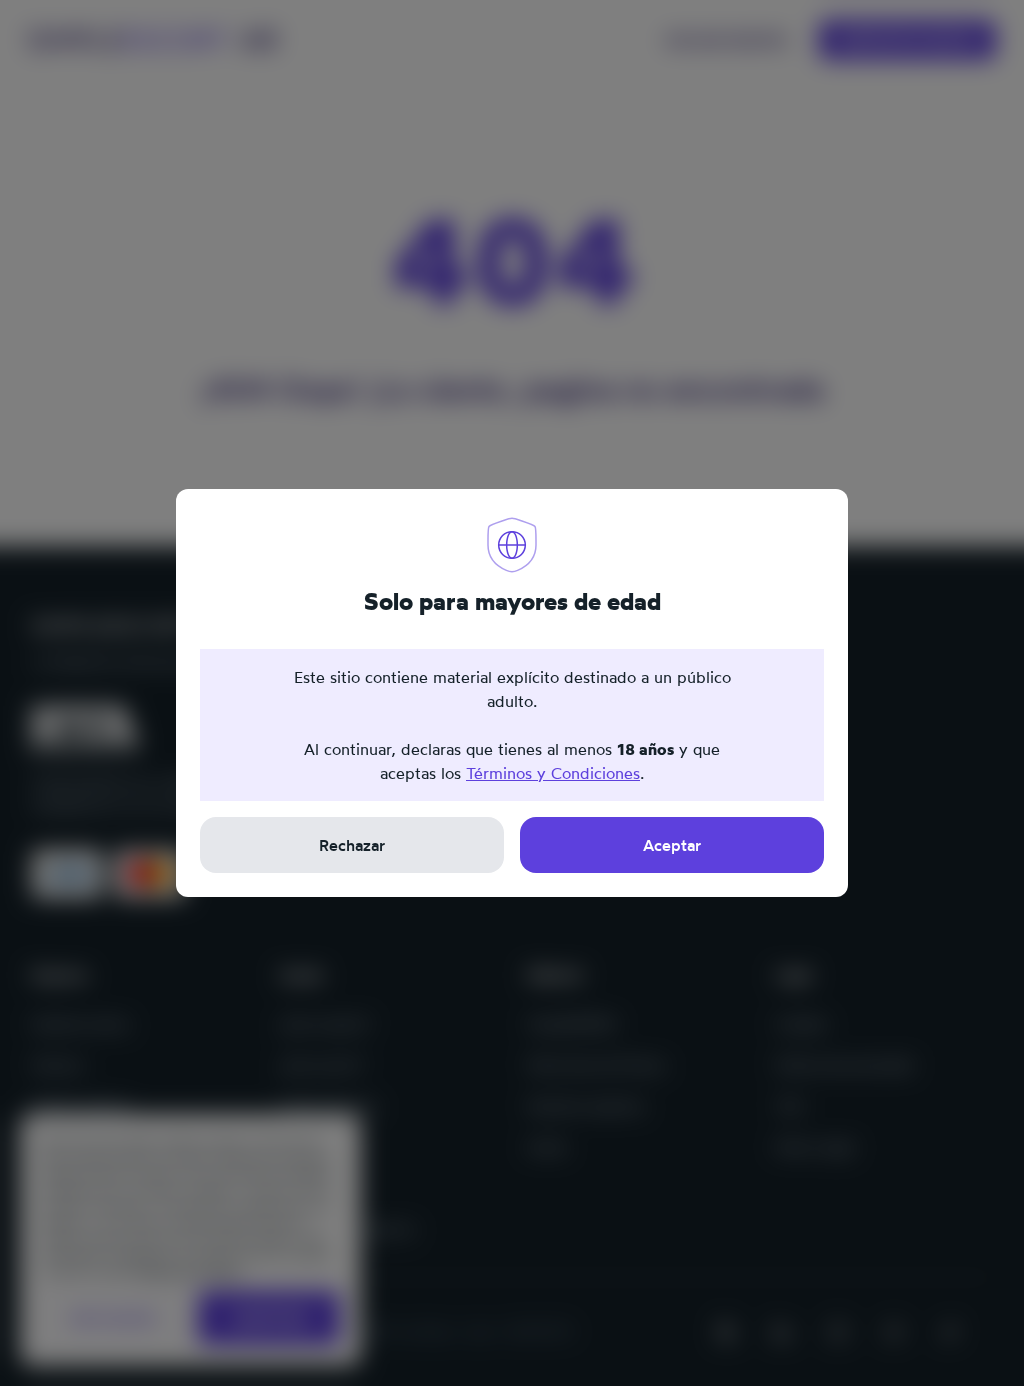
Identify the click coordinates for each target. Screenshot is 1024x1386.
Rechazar (352, 845)
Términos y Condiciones (553, 773)
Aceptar (672, 845)
